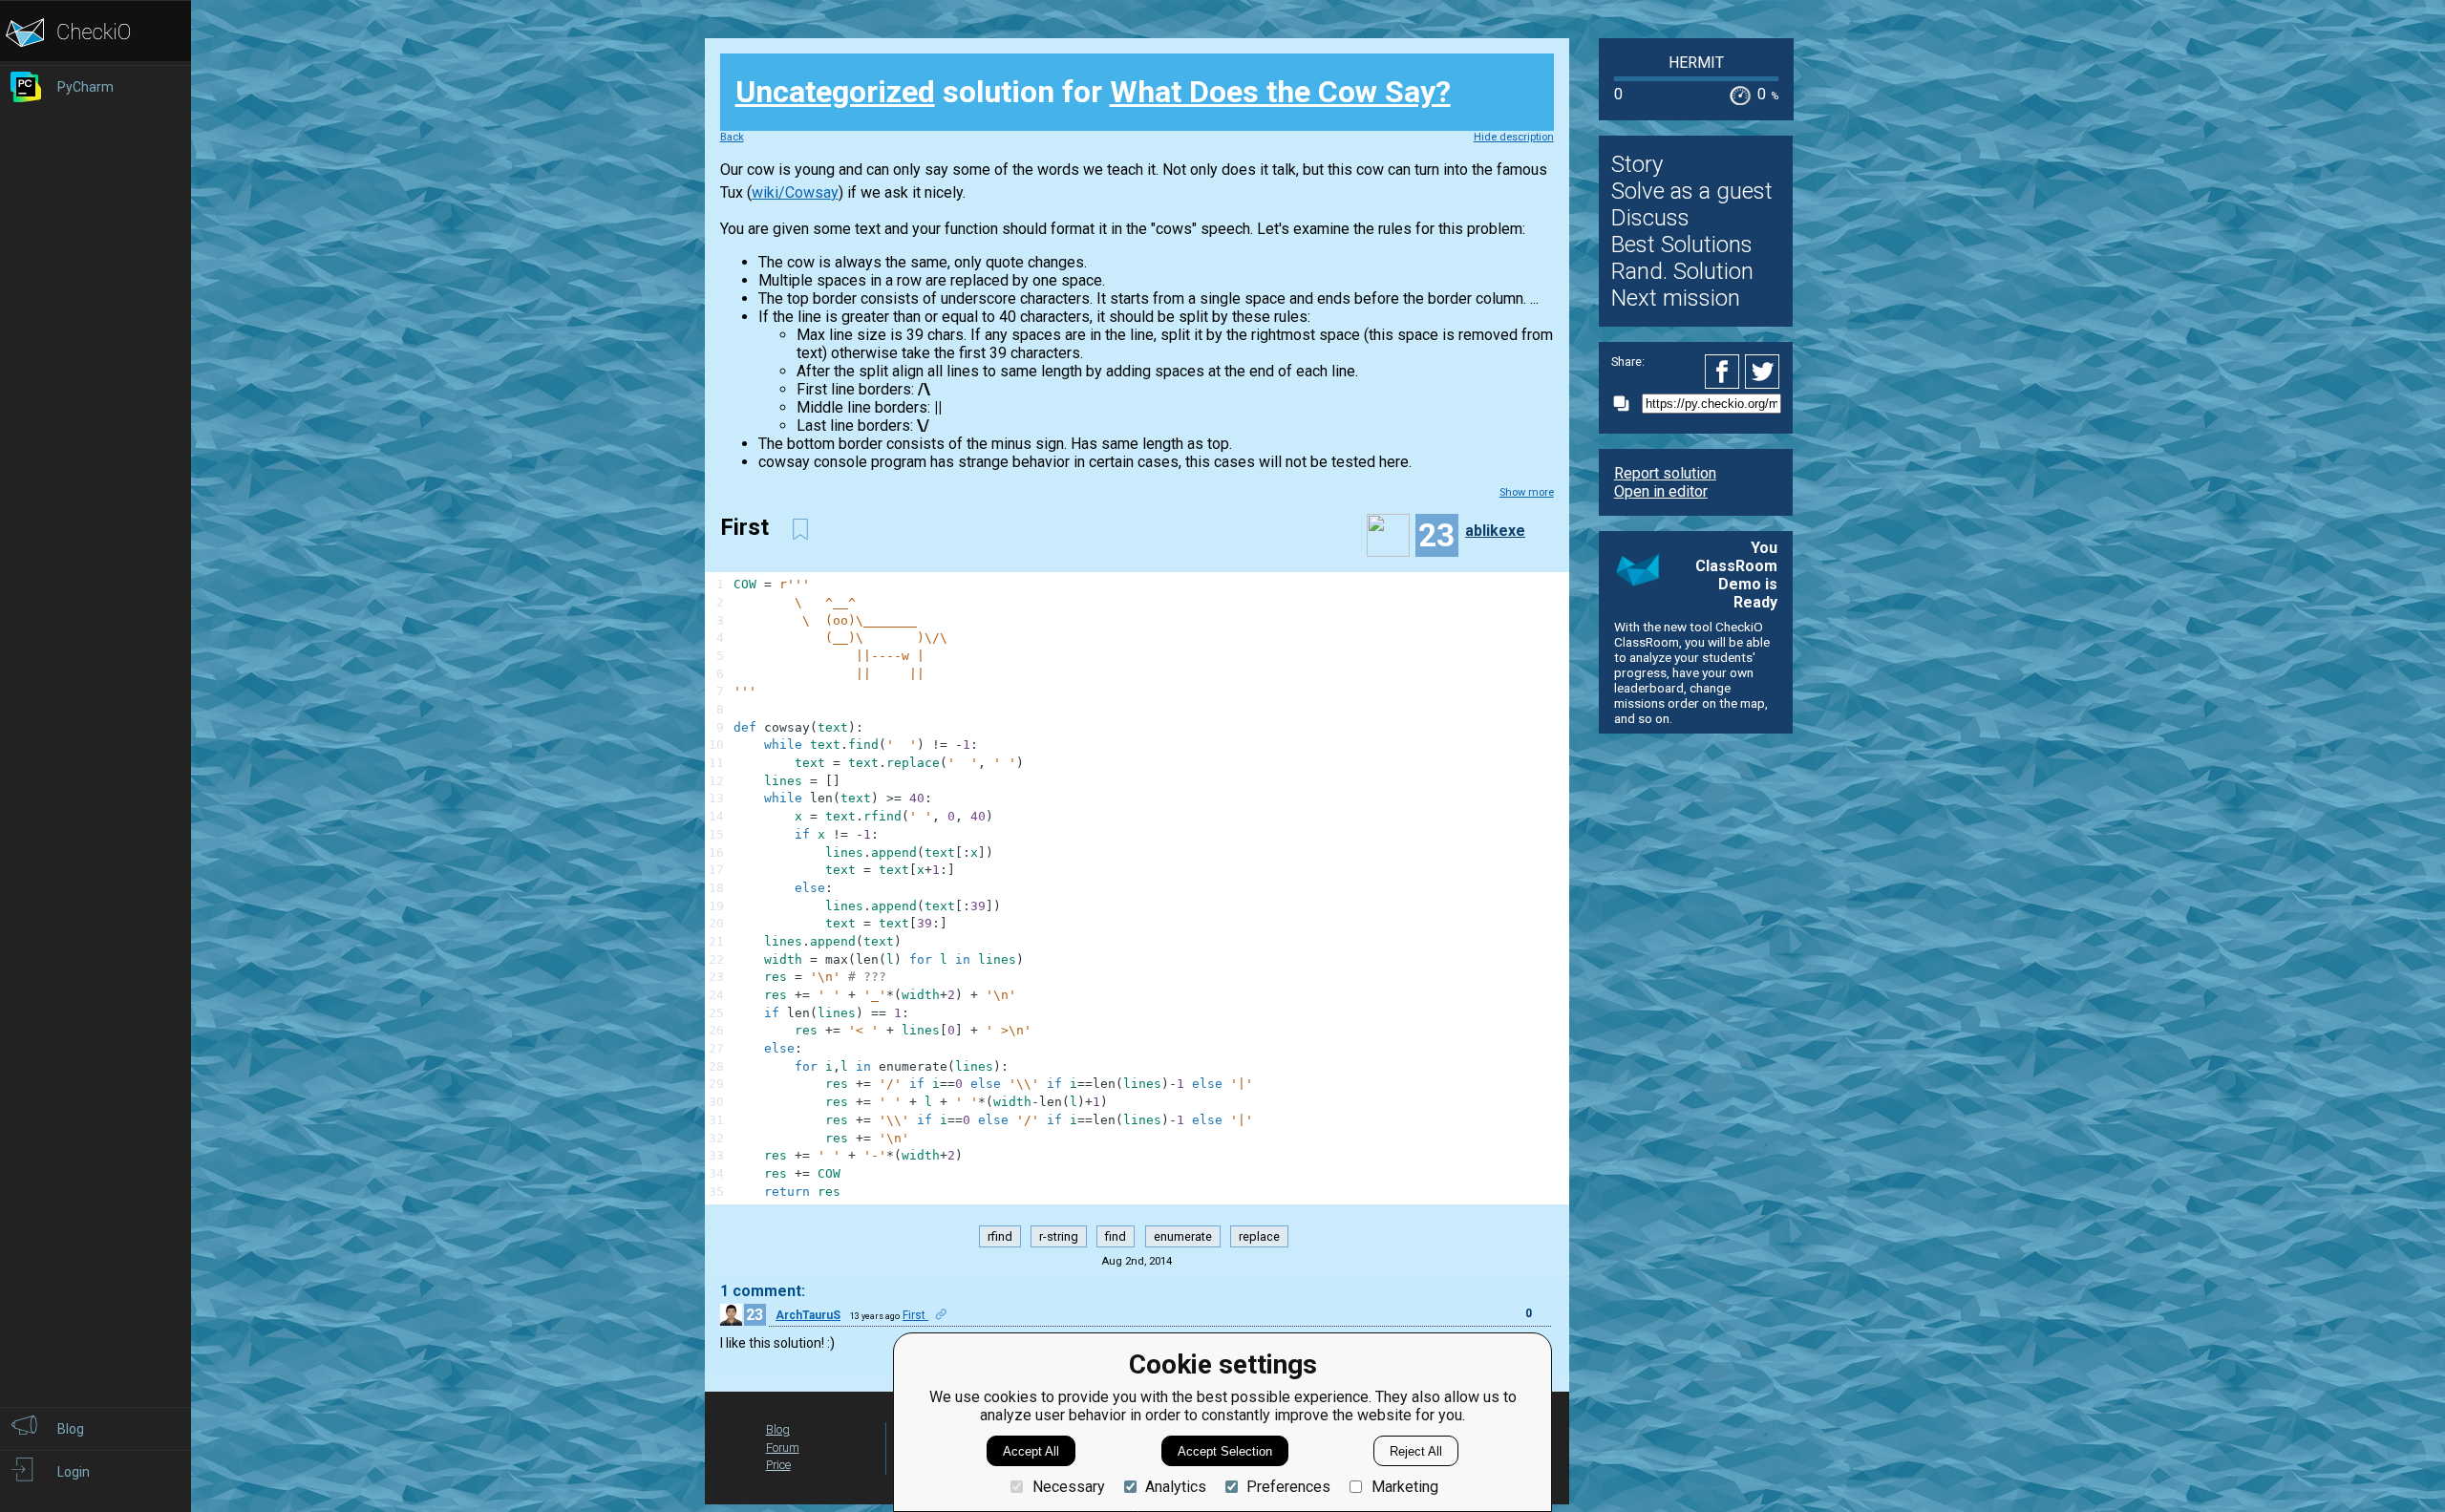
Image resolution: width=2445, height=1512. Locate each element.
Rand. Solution (1682, 271)
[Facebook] (1725, 372)
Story (1637, 164)
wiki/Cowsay (795, 192)
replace (1259, 1236)
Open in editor (1661, 491)
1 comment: (763, 1291)
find (1116, 1236)
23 (755, 1315)
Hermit (1696, 63)
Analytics (1176, 1487)
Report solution (1665, 473)
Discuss (1650, 218)
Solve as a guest (1692, 191)
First (915, 1315)
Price (778, 1465)
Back (732, 137)
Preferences (1288, 1487)
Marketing (1404, 1487)
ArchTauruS (808, 1315)
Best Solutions (1682, 245)
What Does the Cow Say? (1280, 92)
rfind (1000, 1236)
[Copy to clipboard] (1626, 404)
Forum (783, 1448)
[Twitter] (1763, 372)
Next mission (1676, 298)
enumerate (1183, 1236)
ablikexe (1495, 531)
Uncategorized (835, 92)
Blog (778, 1429)
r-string (1059, 1236)
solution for (1093, 92)
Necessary (1068, 1487)
